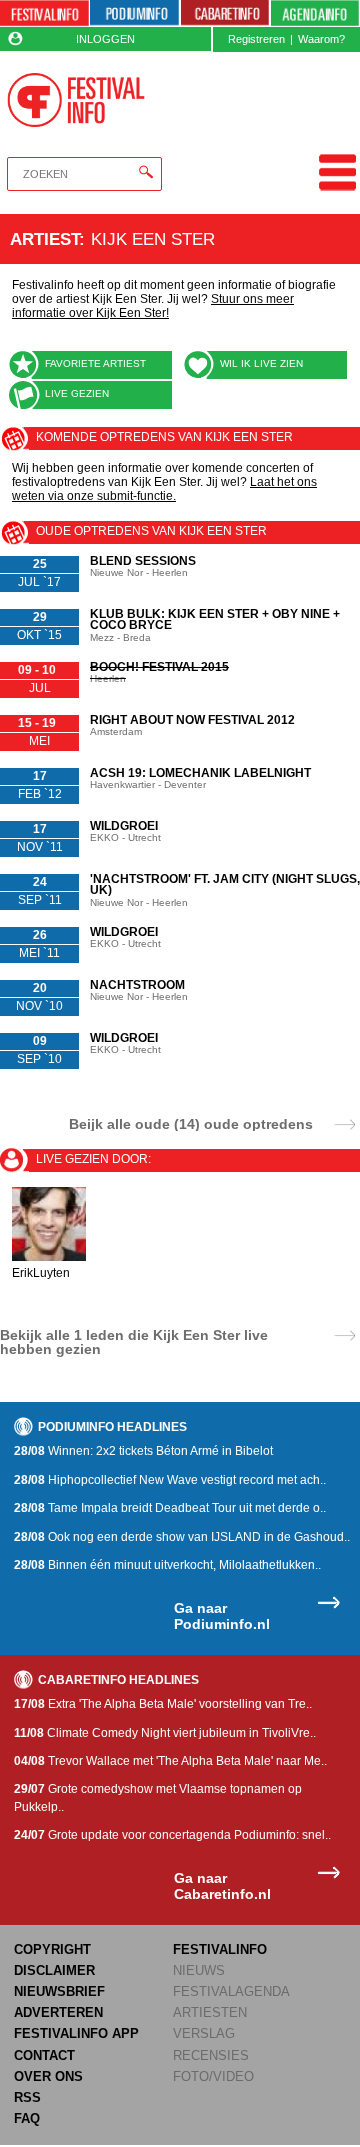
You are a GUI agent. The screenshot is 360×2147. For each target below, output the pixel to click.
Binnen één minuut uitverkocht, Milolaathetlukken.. (167, 1565)
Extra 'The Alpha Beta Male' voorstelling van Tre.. (163, 1704)
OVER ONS (48, 2076)
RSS (27, 2097)
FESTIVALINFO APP (76, 2033)
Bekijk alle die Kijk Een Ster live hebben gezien (134, 1342)
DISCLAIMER (54, 1970)
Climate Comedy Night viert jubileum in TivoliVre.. (165, 1733)
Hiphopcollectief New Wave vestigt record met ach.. (170, 1480)
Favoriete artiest (95, 363)
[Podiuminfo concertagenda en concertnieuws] (134, 13)
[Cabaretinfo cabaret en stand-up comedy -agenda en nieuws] (225, 13)
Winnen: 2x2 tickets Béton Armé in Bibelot (143, 1451)
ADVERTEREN (58, 2012)
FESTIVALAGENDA (231, 1991)
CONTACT (44, 2055)
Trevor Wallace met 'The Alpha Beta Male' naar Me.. (170, 1761)
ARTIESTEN (210, 2012)
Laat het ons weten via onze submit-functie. (164, 489)
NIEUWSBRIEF (59, 1991)
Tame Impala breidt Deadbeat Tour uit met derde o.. (170, 1508)
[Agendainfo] (315, 13)
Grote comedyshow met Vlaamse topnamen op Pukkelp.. (158, 1797)
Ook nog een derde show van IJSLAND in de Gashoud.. (182, 1537)
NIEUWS (199, 1970)
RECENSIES (211, 2055)
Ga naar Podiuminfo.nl (222, 1616)
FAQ (27, 2118)
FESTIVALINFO (220, 1949)
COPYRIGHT (52, 1949)
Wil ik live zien (261, 363)
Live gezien (77, 393)
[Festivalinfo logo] (75, 100)
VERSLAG (204, 2033)
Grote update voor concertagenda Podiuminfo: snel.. (172, 1835)
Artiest (44, 239)
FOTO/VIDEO (213, 2076)
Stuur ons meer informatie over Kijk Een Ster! (153, 306)
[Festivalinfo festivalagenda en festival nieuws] (44, 13)
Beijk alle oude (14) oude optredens (191, 1123)
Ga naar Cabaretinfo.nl (222, 1886)
